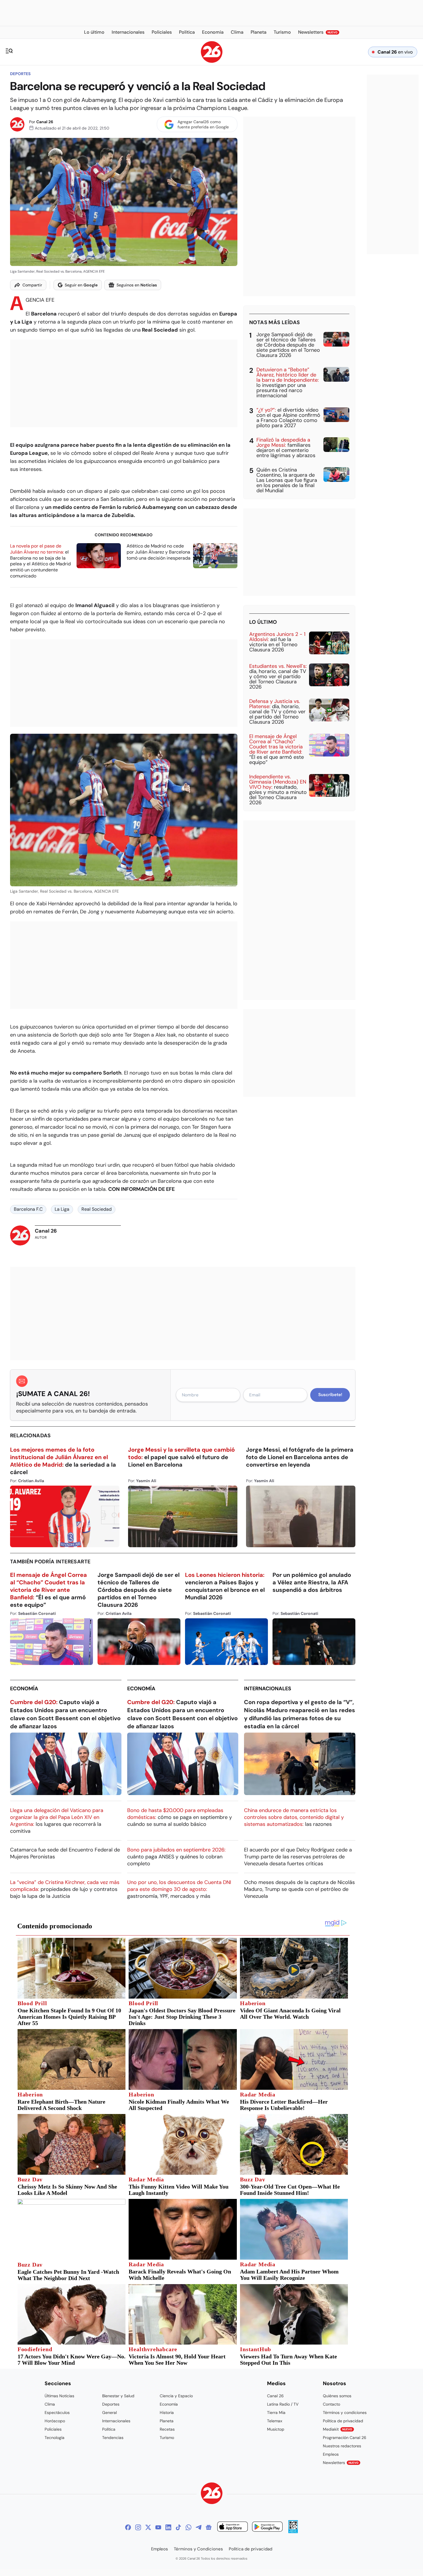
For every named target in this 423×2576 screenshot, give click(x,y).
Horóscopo (55, 2421)
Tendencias (113, 2438)
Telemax (275, 2421)
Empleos (331, 2454)
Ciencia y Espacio (176, 2396)
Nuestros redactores (342, 2446)
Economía (24, 1689)
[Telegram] (199, 2527)
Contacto (331, 2404)
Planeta (167, 2421)
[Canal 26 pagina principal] (212, 61)
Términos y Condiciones (198, 2549)
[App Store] (233, 2527)
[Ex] (148, 2527)
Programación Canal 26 (345, 2438)
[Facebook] (128, 2527)
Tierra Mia (276, 2412)
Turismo (167, 2438)
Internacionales (268, 1689)
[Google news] (209, 2527)
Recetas (167, 2429)
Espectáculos (57, 2412)
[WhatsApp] (188, 2527)
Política (109, 2429)
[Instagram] (138, 2527)
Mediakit (338, 2429)
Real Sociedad (97, 1209)
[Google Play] (267, 2527)
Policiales (53, 2429)
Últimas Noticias (59, 2396)
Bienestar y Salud (118, 2396)
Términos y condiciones (345, 2412)
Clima (50, 2404)
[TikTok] (178, 2527)
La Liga (62, 1209)
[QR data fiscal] (293, 2532)
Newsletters (341, 2463)
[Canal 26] (212, 2494)
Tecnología (55, 2438)
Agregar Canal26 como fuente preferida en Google (203, 124)
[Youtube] (158, 2527)
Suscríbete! (330, 1395)
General (109, 2412)
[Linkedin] (168, 2527)
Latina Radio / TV (283, 2404)
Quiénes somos (337, 2396)
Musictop (276, 2429)
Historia (167, 2412)
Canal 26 (45, 122)
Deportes (20, 74)
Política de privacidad (343, 2421)
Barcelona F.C (28, 1209)
